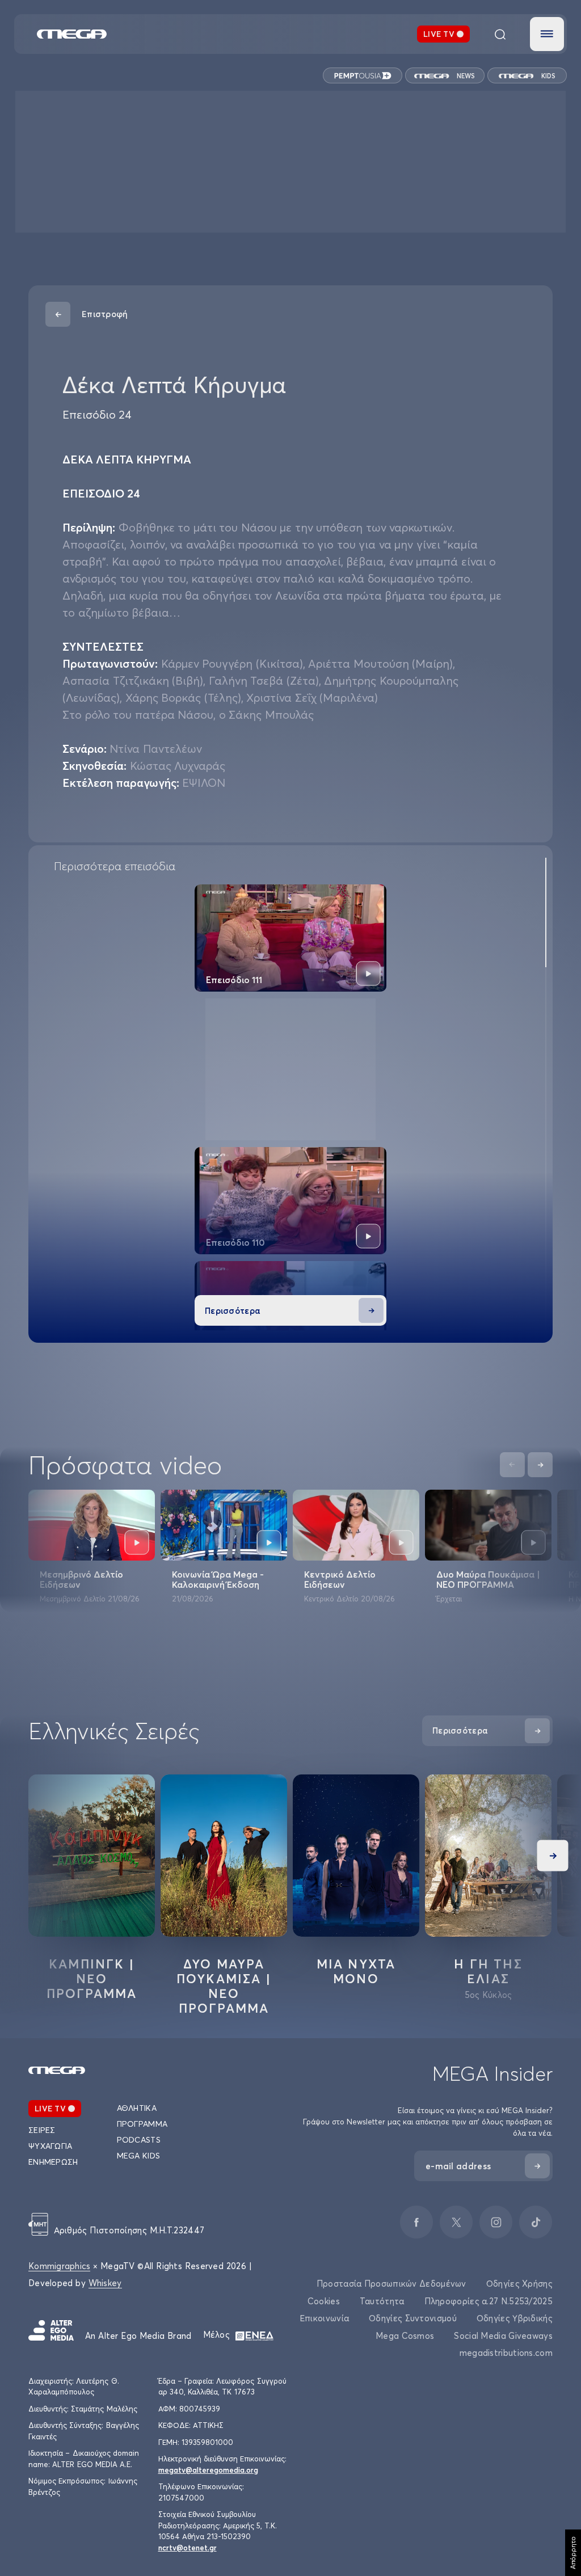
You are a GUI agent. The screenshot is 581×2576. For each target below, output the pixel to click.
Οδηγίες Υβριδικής (515, 2318)
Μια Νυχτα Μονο (356, 1971)
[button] (547, 34)
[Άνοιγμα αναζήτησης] (500, 34)
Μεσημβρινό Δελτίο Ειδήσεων (81, 1579)
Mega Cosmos (405, 2336)
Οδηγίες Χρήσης (519, 2284)
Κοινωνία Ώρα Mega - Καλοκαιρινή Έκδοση (218, 1579)
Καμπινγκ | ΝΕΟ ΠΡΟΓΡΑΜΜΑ (92, 1979)
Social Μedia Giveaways (503, 2336)
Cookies (324, 2301)
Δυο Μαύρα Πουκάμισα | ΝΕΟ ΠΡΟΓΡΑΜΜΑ (488, 1579)
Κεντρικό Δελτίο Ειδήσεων (340, 1579)
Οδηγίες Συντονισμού (413, 2318)
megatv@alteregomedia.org (208, 2470)
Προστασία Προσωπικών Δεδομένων (391, 2284)
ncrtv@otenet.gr (188, 2548)
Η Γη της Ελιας (488, 1971)
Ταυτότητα (382, 2301)
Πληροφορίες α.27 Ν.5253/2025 (489, 2301)
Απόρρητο (573, 2553)
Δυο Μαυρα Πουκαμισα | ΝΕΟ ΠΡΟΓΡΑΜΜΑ (224, 1986)
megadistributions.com (506, 2353)
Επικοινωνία (324, 2318)
